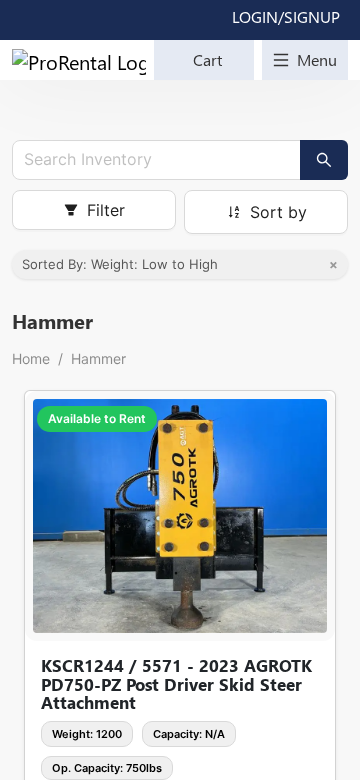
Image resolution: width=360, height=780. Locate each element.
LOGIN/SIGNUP (286, 16)
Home (31, 358)
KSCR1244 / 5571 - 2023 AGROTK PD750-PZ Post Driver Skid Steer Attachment (176, 684)
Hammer (98, 358)
